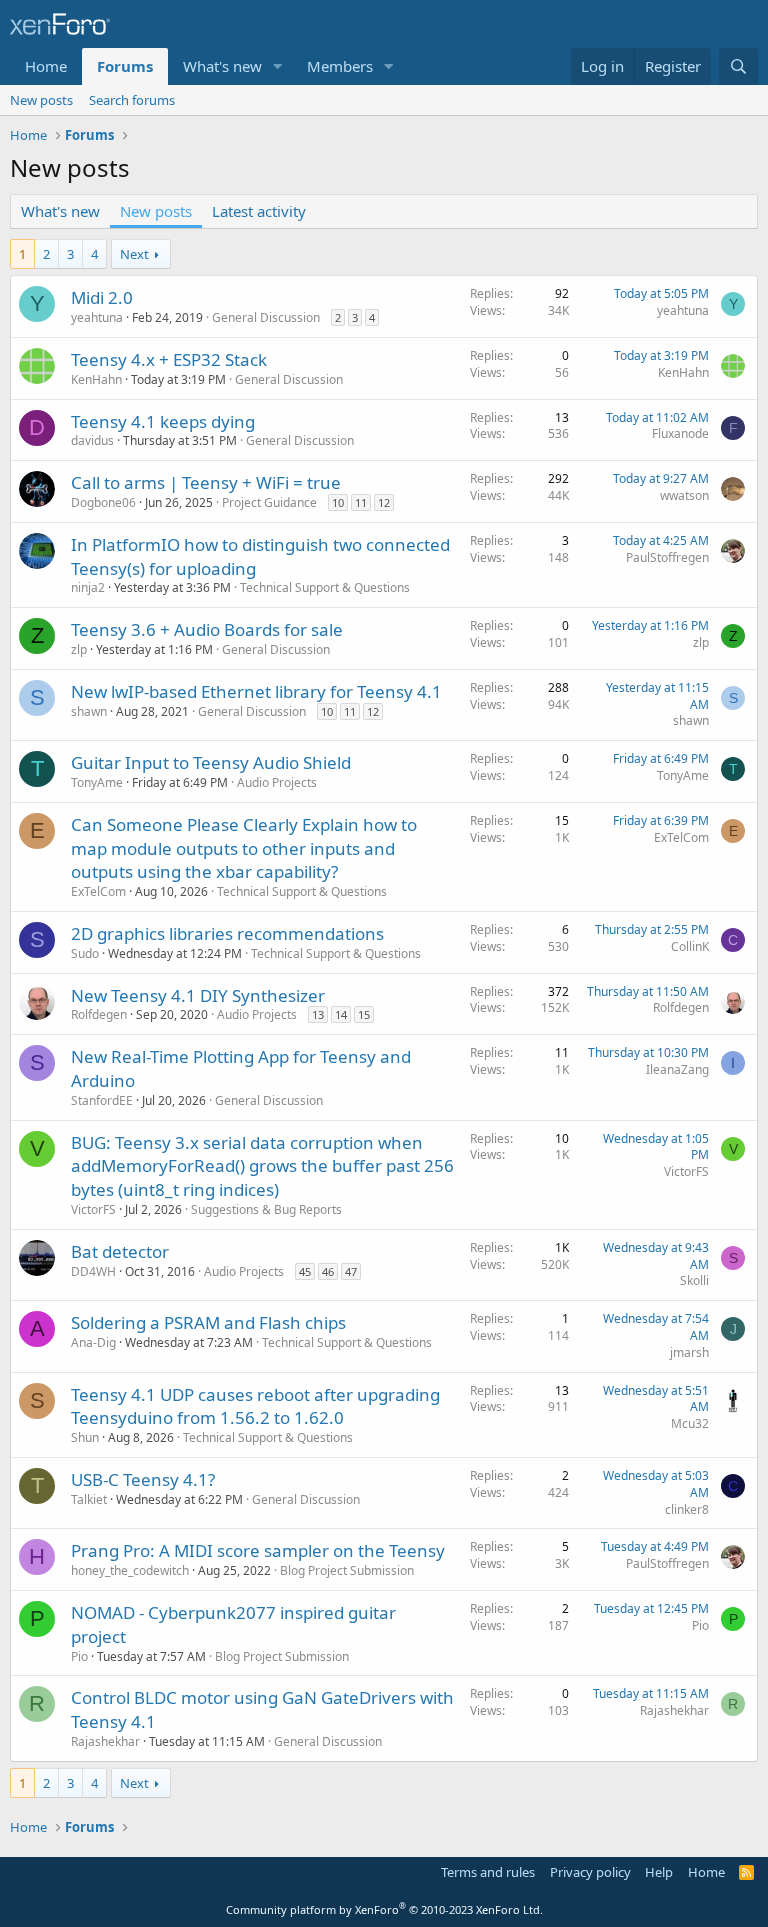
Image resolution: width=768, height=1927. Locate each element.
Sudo (85, 953)
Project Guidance (269, 502)
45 (305, 1271)
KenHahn (96, 379)
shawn (89, 711)
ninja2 (88, 587)
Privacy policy (590, 1872)
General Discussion (266, 317)
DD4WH (93, 1271)
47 (351, 1271)
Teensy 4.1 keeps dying (163, 421)
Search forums (132, 100)
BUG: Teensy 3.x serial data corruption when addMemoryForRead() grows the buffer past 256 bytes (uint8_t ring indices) (262, 1166)
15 (364, 1014)
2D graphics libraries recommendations (227, 933)
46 (328, 1271)
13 (318, 1014)
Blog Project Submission (347, 1570)
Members (340, 66)
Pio (79, 1656)
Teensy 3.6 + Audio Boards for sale (207, 629)
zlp (79, 649)
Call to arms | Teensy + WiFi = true (206, 482)
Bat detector (120, 1251)
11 (361, 502)
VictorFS (93, 1209)
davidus (92, 440)
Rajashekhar (105, 1741)
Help (659, 1872)
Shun (85, 1437)
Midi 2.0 (102, 297)
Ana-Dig (93, 1342)
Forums (125, 66)
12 (384, 502)
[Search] (738, 66)
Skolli (694, 1280)
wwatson (684, 495)
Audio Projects (277, 782)
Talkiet (89, 1499)
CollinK (690, 946)
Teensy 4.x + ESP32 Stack (169, 359)
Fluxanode (680, 433)
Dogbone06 (103, 502)
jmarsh (689, 1352)
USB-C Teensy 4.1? (143, 1479)
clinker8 (687, 1509)
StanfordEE (102, 1100)
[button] (278, 66)
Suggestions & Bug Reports (266, 1209)
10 (338, 502)
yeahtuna (97, 317)
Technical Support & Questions (325, 587)
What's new (222, 66)
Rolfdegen (99, 1014)
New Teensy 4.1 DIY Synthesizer (198, 995)
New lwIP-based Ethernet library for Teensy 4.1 (256, 691)
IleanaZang (677, 1069)
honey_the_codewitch (130, 1570)
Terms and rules (488, 1872)
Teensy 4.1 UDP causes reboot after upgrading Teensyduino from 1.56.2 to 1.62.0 (255, 1406)
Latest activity (259, 211)
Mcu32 (690, 1423)
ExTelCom (98, 891)
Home (46, 66)
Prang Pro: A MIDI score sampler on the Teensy (258, 1550)
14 (341, 1014)
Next (134, 254)
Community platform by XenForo (384, 1909)
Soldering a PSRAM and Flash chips (208, 1322)
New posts (41, 100)
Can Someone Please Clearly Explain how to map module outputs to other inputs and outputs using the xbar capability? (244, 848)
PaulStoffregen (667, 557)
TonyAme (97, 782)
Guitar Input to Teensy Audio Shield (211, 762)
